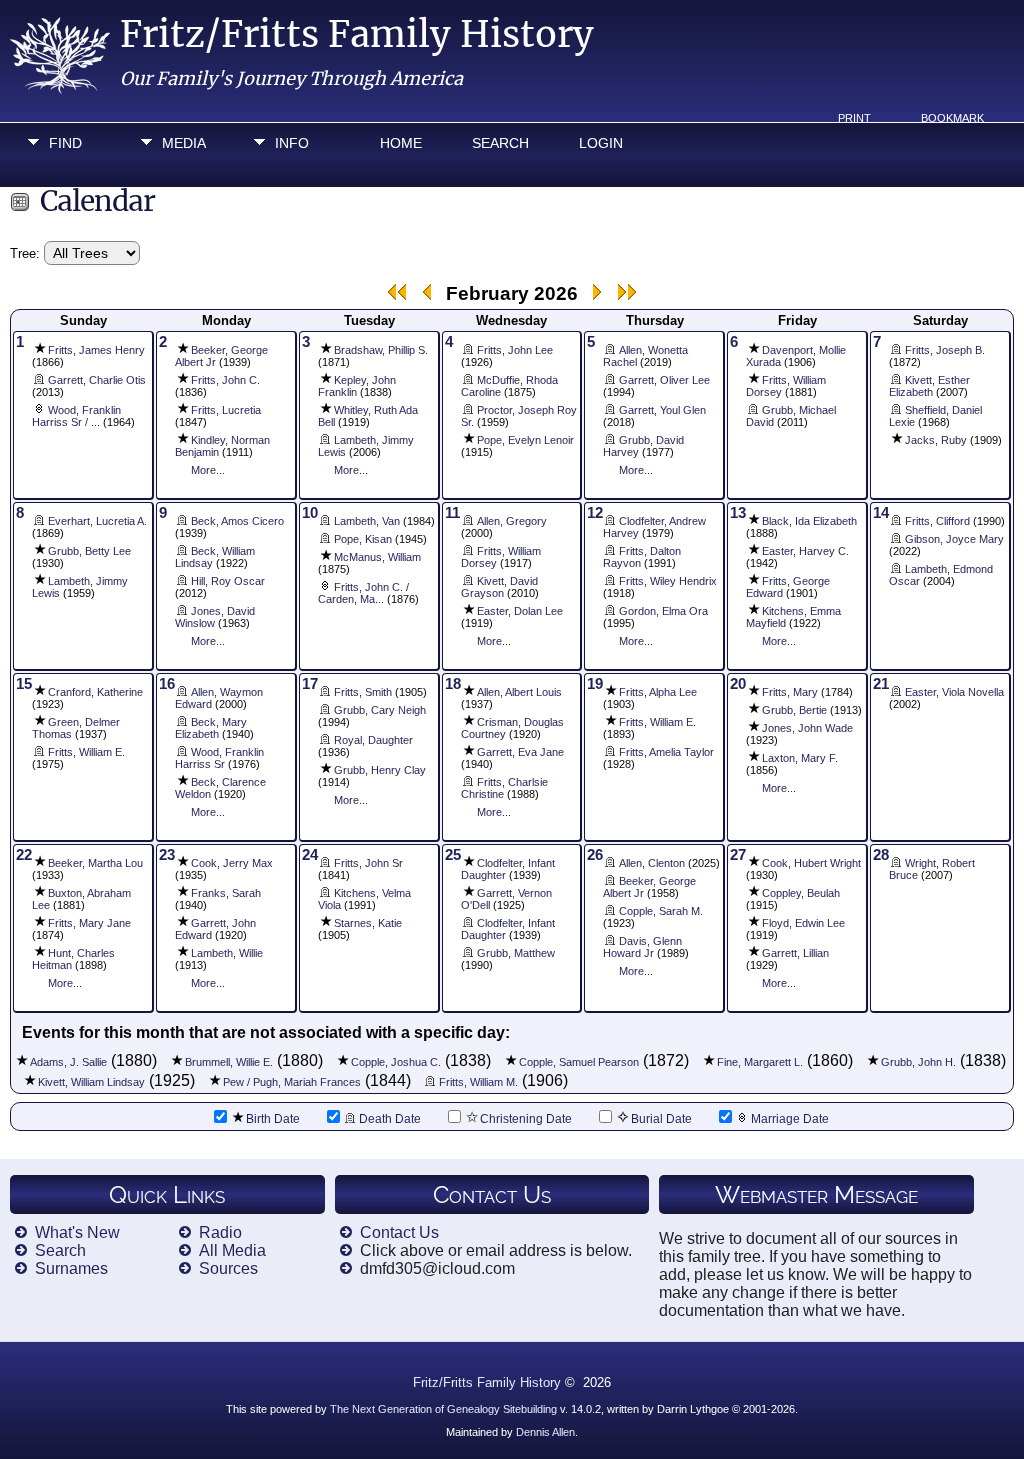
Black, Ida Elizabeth (809, 521)
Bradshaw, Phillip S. (381, 350)
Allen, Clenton (652, 863)
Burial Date (661, 1119)
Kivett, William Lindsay (91, 1082)
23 (167, 855)
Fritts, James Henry (96, 350)
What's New (77, 1232)
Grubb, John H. (918, 1062)
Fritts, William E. (86, 752)
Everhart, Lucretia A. (97, 521)
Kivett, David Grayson (499, 587)
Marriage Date (790, 1119)
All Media (232, 1250)
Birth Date (273, 1119)
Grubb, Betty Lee (89, 551)
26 (595, 855)
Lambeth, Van (367, 521)
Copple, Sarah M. (661, 911)
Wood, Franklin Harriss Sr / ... (76, 416)
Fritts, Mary (790, 692)
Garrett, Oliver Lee (664, 380)
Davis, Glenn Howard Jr (642, 947)
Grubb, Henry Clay (380, 770)
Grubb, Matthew (516, 953)
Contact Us (399, 1232)
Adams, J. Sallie (68, 1062)
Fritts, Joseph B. (945, 350)
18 (453, 684)
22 (24, 855)
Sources (228, 1268)
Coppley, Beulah (801, 893)
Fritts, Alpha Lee (658, 692)
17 (310, 684)
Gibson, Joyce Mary (954, 539)
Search (500, 143)
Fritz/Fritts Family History (357, 34)
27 (738, 855)
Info (292, 143)
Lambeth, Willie (227, 953)
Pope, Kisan (363, 539)
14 (881, 513)
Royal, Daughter (373, 740)
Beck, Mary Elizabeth (211, 728)
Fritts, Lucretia (226, 410)
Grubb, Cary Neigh (380, 710)
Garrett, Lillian (795, 953)
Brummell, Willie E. (229, 1062)
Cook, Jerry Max (232, 863)
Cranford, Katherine (95, 692)
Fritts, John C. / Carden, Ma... (363, 593)
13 (738, 513)
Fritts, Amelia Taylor (666, 752)
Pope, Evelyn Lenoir (525, 440)
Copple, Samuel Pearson (579, 1062)
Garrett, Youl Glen (662, 410)
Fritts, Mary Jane (89, 923)
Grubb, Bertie (794, 710)
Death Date (390, 1119)
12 (595, 513)
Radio (220, 1232)
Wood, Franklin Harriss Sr (219, 758)
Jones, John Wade (807, 728)
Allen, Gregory (512, 521)
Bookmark (952, 118)
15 (24, 684)
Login (601, 143)
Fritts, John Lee (515, 350)
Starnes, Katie (368, 923)
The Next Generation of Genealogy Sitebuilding (443, 1409)
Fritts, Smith (363, 692)
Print (854, 118)
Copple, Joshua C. (396, 1062)
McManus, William (377, 557)
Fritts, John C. (225, 380)
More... (208, 470)
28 (881, 855)
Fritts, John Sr (368, 863)
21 (881, 684)
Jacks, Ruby (936, 440)
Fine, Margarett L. (760, 1062)
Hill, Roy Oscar (228, 581)
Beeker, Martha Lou (95, 863)
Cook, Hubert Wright (811, 863)
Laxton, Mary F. (800, 758)
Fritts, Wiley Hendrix (668, 581)
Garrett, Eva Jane (520, 752)
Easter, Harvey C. (805, 551)
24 (310, 855)
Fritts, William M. (478, 1082)
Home (401, 143)
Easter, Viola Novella (954, 692)
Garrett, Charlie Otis (97, 380)
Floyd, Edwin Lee (803, 923)
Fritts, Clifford (937, 521)
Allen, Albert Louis (519, 692)
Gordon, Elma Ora (663, 611)
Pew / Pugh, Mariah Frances (292, 1082)
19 (595, 684)
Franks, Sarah (226, 893)
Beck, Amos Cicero (237, 521)
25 (453, 855)
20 (738, 684)
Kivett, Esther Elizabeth (929, 386)
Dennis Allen (545, 1432)
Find (65, 143)
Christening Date (526, 1119)
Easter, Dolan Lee (520, 611)
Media (184, 143)
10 (310, 513)
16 (167, 684)
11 (452, 513)
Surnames (71, 1268)
